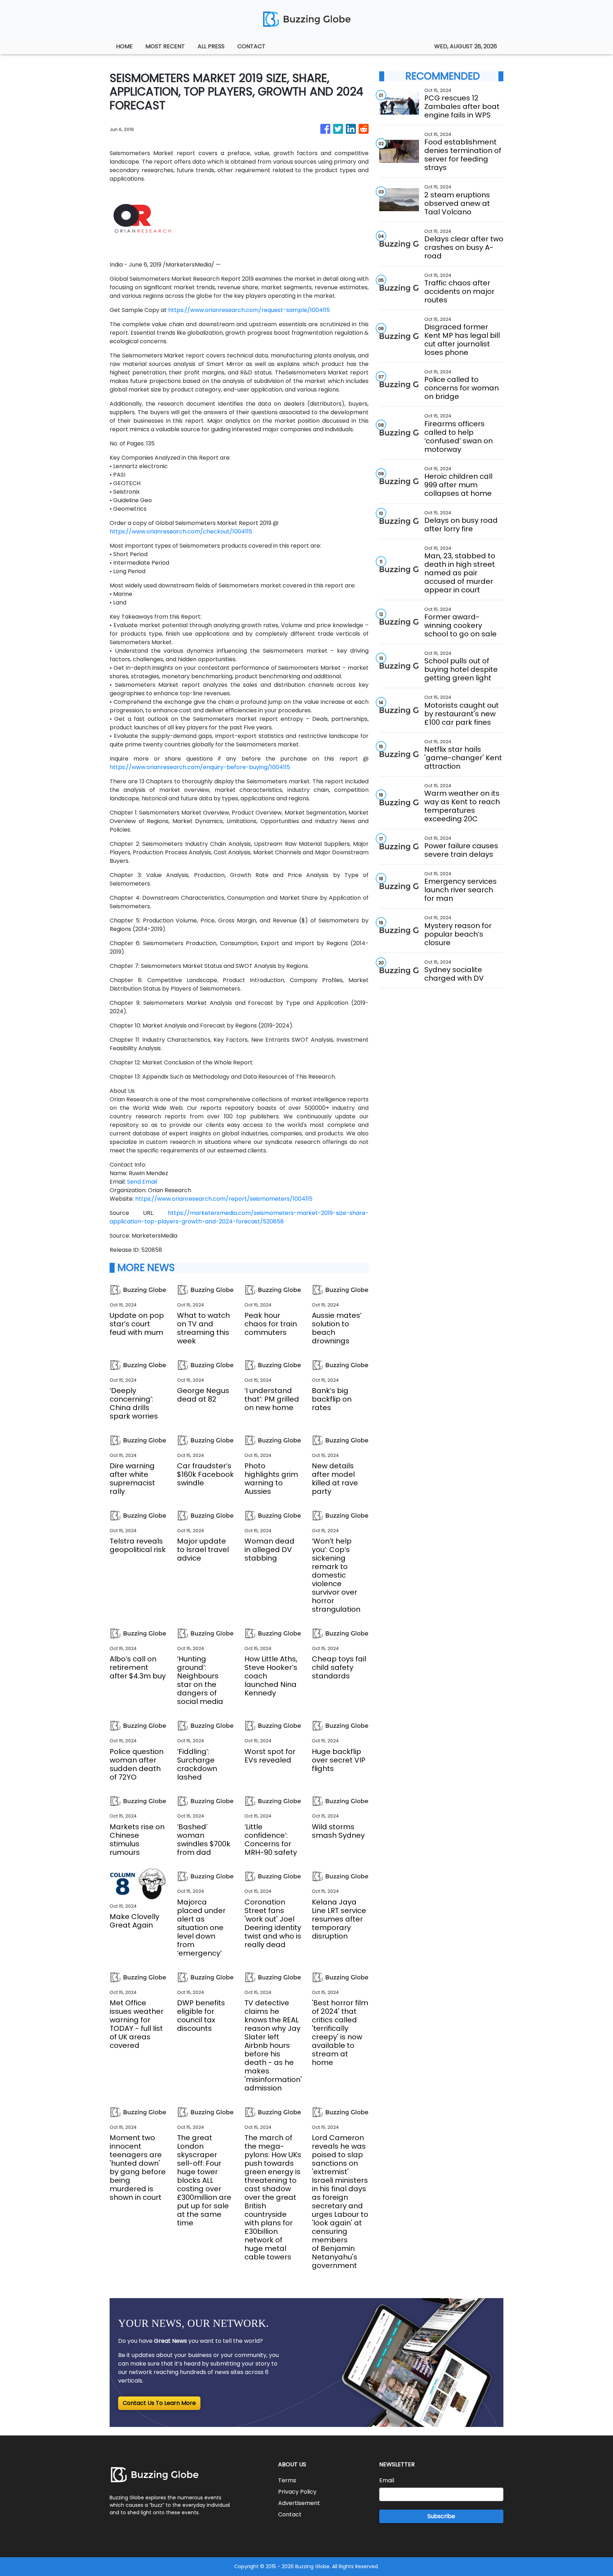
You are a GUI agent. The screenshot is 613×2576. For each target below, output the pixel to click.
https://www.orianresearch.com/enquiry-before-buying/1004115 (200, 767)
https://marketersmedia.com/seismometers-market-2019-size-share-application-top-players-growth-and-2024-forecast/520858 (239, 1217)
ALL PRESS (211, 46)
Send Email (142, 1182)
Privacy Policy (297, 2492)
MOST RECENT (165, 46)
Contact (290, 2514)
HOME (124, 46)
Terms (287, 2480)
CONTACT (251, 46)
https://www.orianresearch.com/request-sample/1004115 (249, 310)
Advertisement (299, 2503)
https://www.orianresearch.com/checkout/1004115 (181, 531)
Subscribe (441, 2516)
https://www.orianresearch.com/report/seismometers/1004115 (224, 1199)
